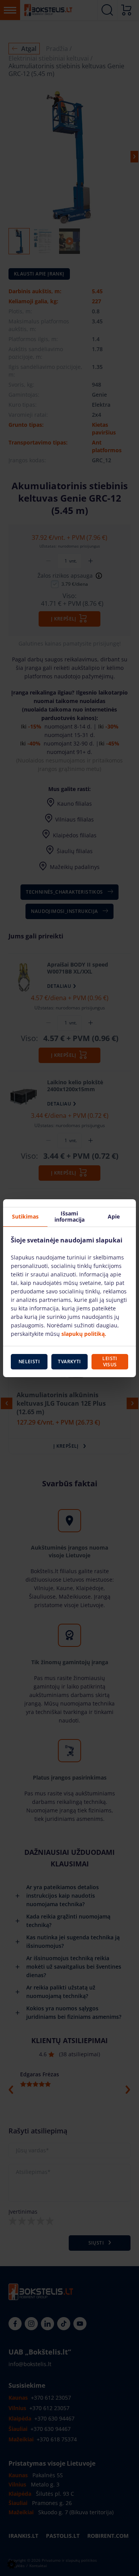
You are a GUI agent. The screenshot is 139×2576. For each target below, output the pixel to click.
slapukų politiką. (84, 1334)
